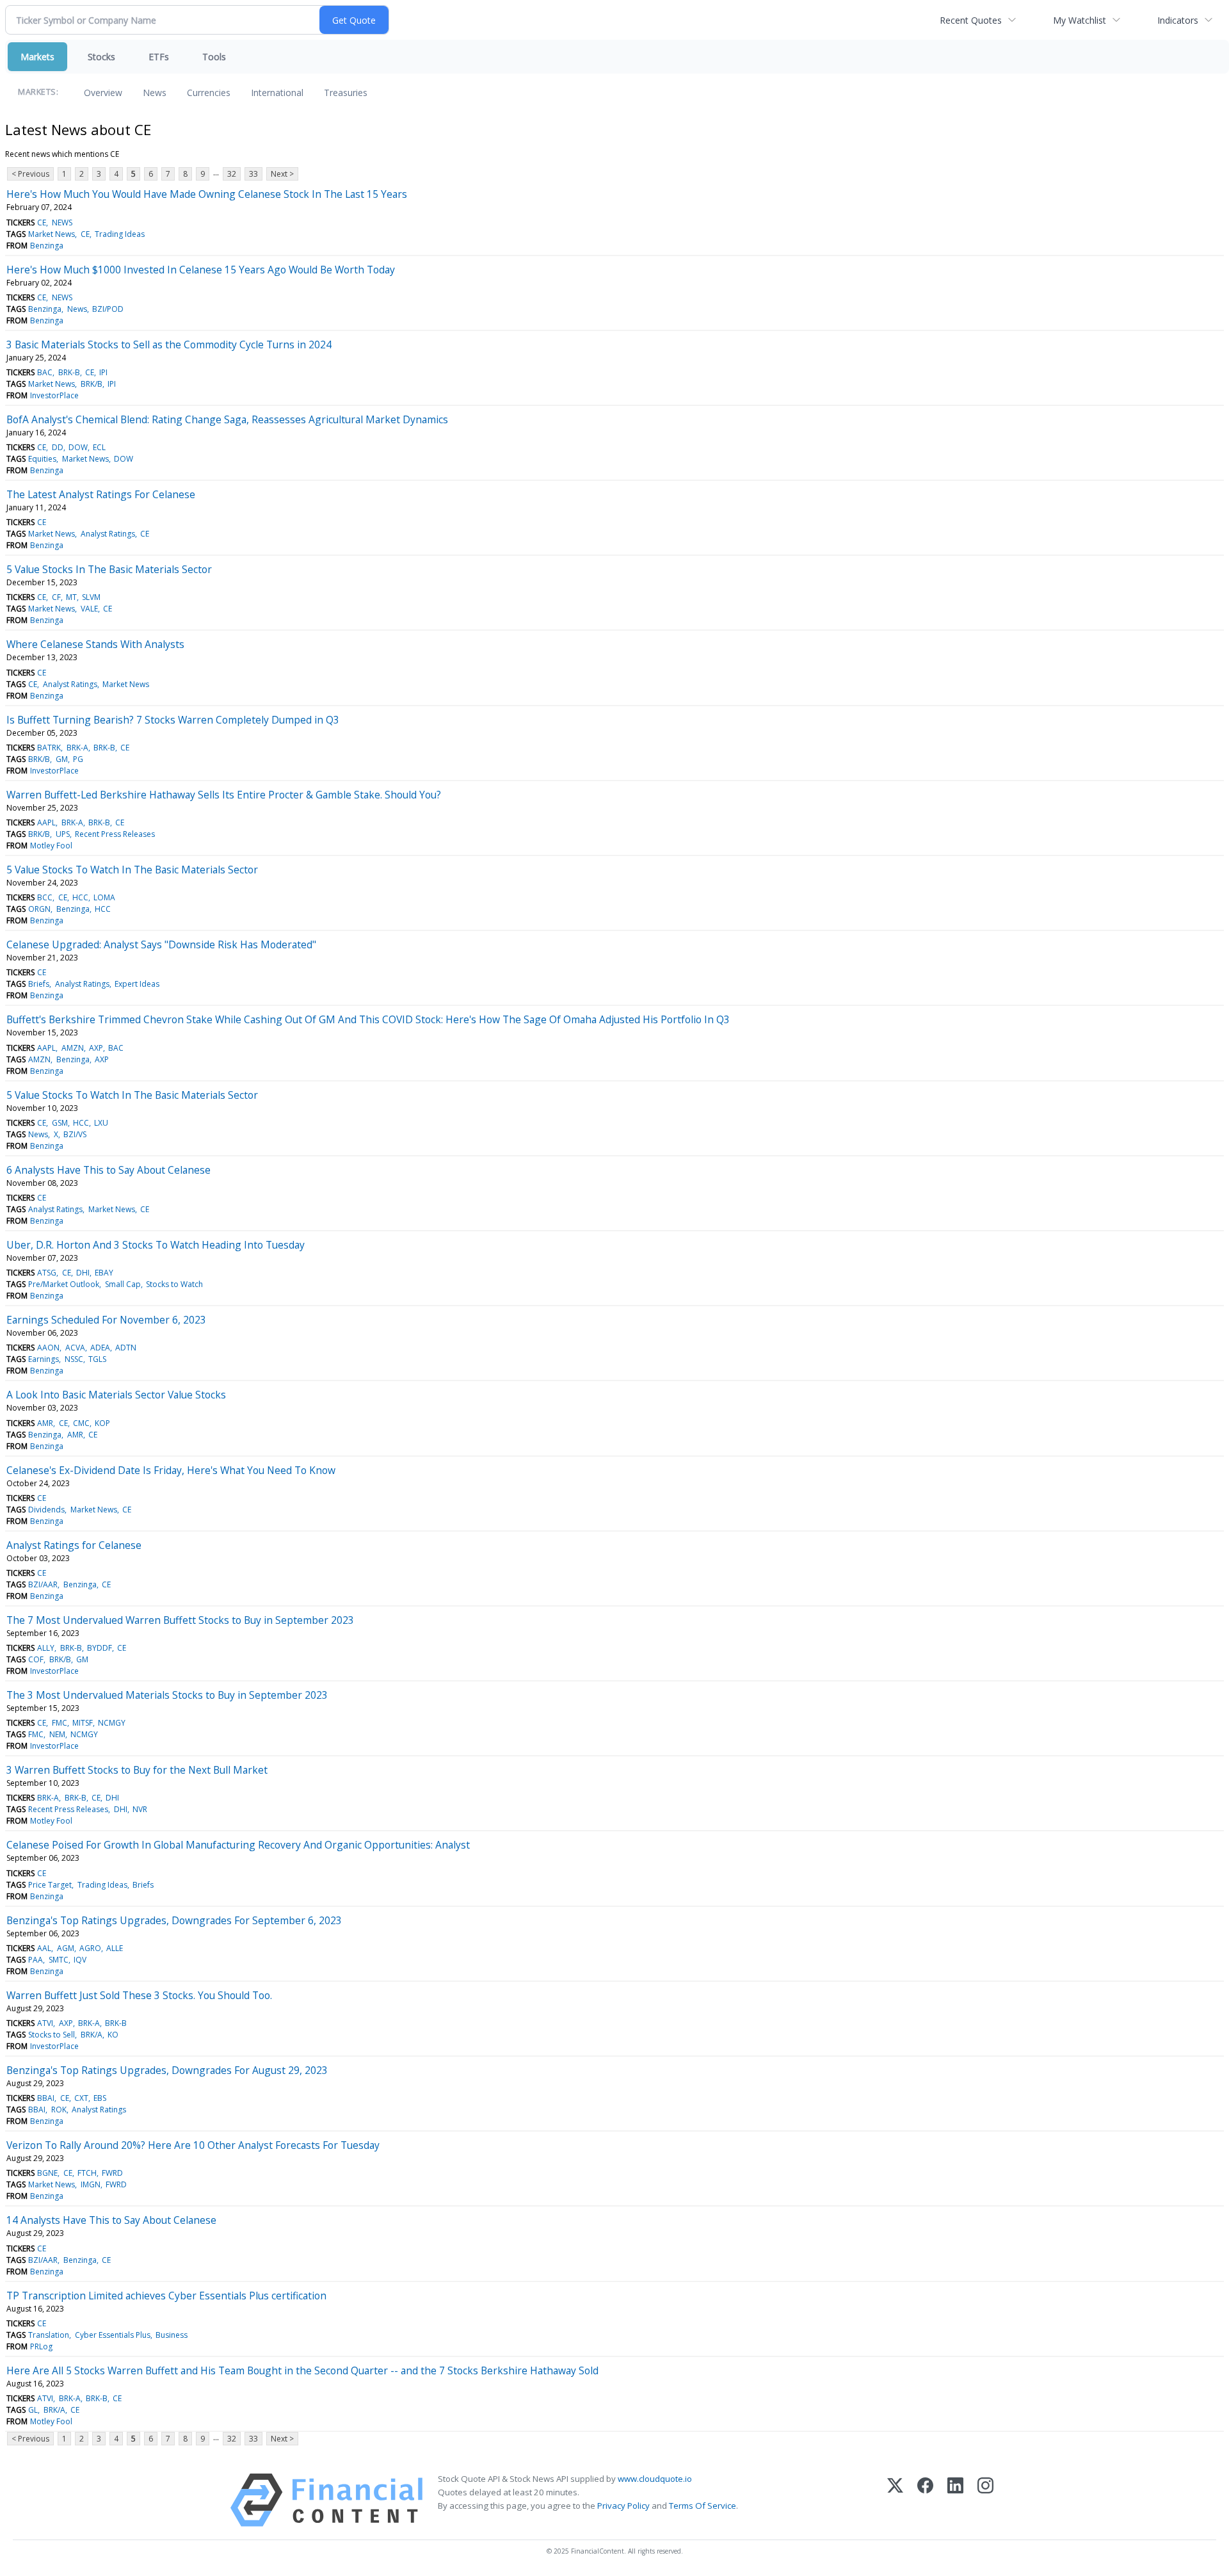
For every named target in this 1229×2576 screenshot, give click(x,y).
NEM (57, 1734)
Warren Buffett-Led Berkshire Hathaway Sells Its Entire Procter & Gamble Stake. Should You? (224, 795)
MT (71, 597)
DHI (83, 1273)
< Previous (30, 174)
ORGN (39, 909)
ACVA (75, 1348)
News (155, 93)
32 (232, 174)
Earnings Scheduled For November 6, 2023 (106, 1320)
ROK (59, 2110)
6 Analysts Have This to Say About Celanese (108, 1170)
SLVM (91, 597)
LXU (101, 1123)
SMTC (59, 1960)
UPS (63, 834)
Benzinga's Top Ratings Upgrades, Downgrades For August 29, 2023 (167, 2070)
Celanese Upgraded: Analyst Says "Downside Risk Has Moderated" (161, 944)
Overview (103, 93)
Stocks (101, 57)
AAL (44, 1948)
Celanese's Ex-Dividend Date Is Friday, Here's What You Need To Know (171, 1470)
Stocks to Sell (52, 2035)
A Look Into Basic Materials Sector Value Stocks (116, 1395)
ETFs (159, 57)
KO (113, 2035)
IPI (103, 372)
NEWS (62, 223)
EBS (100, 2098)
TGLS (97, 1359)
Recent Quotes (971, 20)
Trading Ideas (120, 234)
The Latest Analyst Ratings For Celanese (101, 494)
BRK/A (92, 2035)
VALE (89, 609)
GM (62, 759)
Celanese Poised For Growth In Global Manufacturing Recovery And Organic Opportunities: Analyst (238, 1845)
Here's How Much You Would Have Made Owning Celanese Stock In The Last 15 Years (207, 194)
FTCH (87, 2173)
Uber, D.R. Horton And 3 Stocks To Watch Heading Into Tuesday (156, 1245)
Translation (49, 2335)
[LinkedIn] (955, 2500)
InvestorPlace (54, 395)
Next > (282, 174)
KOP (102, 1423)
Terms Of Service (703, 2506)
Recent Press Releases (115, 834)
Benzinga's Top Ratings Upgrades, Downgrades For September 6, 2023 (174, 1920)
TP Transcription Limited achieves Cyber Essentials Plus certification (166, 2296)
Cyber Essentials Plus (113, 2335)
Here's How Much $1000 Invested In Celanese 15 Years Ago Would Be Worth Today (201, 270)
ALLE (115, 1948)
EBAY (104, 1273)
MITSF (83, 1723)
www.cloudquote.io (655, 2479)
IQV (80, 1960)
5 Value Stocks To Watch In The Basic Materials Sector (132, 870)
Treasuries (346, 93)
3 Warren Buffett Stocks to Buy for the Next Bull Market (137, 1770)
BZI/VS (75, 1134)
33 (253, 174)
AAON (48, 1348)
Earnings (44, 1359)
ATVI (45, 2023)
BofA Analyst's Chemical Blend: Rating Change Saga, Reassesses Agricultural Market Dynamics (227, 419)
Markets (37, 57)
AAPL (46, 822)
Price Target (50, 1885)
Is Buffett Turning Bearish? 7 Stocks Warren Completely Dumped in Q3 (173, 720)
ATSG (47, 1273)
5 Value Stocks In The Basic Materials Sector (109, 569)
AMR (45, 1423)
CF (56, 597)
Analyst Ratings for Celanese (74, 1545)
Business (172, 2335)
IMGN (91, 2184)
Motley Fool (51, 846)
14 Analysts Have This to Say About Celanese (111, 2220)
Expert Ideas (137, 984)
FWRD (112, 2173)
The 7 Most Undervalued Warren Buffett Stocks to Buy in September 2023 (180, 1620)
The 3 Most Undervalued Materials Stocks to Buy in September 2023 (167, 1695)
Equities (42, 459)
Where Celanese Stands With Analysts (95, 644)
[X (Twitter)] (895, 2500)
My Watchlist (1080, 20)
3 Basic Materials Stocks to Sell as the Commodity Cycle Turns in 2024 (169, 344)
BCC (45, 897)
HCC (80, 897)
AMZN (73, 1048)
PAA (36, 1960)
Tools (214, 57)
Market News (52, 234)
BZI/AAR (43, 1584)
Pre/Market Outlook (64, 1284)
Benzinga (47, 246)
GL (33, 2410)
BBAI (46, 2098)
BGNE (47, 2173)
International (277, 93)
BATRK (49, 748)
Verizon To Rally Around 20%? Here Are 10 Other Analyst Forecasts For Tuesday (193, 2145)
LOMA (104, 897)
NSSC (74, 1359)
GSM (60, 1123)
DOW (78, 447)
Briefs (39, 984)
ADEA (100, 1348)
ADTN (126, 1348)
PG (78, 759)
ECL (99, 447)
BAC (45, 372)
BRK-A (77, 748)
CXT (81, 2098)
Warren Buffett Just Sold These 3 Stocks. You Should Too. (139, 1995)
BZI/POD (108, 309)
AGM (66, 1948)
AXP (96, 1048)
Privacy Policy (623, 2506)
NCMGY (112, 1723)
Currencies (209, 93)
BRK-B (69, 372)
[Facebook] (925, 2500)
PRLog (41, 2346)
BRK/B (92, 384)
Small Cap (123, 1284)
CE (42, 223)
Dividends (46, 1510)
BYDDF (100, 1648)
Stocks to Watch (174, 1284)
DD (58, 447)
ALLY (46, 1648)
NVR (140, 1809)
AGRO (90, 1948)
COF (36, 1659)
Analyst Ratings (108, 534)
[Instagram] (985, 2500)
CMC (81, 1423)
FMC (60, 1723)
